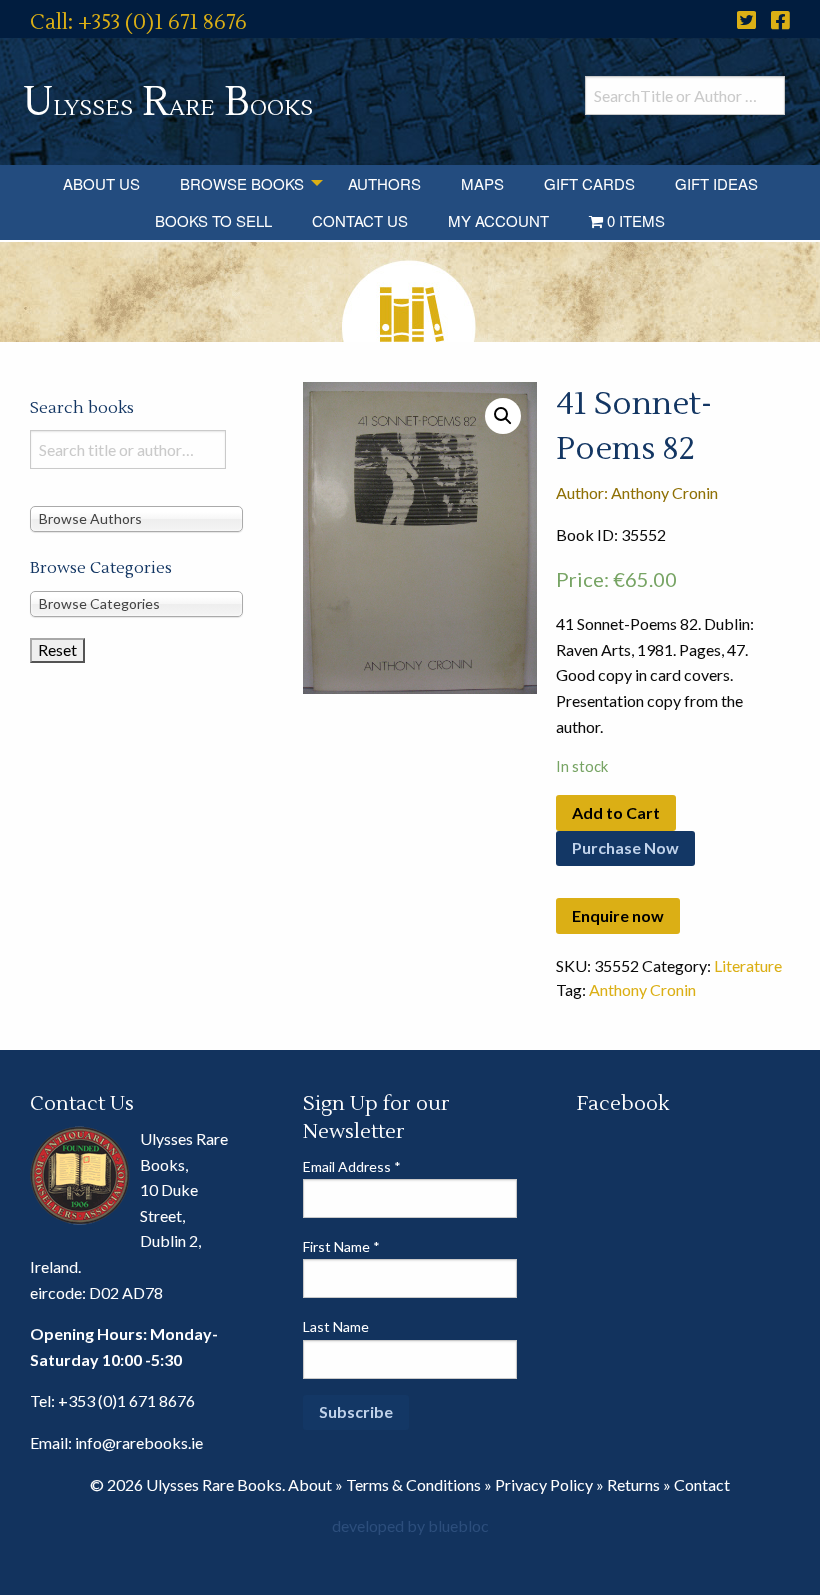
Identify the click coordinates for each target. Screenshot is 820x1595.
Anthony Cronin (642, 989)
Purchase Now (625, 847)
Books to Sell (213, 220)
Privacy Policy (544, 1484)
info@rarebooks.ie (139, 1442)
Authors (384, 183)
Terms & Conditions (413, 1484)
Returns (633, 1484)
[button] (503, 416)
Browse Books (242, 183)
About (310, 1484)
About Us (101, 183)
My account (498, 220)
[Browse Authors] (136, 518)
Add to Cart (616, 812)
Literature (748, 965)
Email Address (352, 1166)
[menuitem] (101, 183)
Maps (482, 183)
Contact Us (360, 220)
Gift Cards (589, 183)
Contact (702, 1484)
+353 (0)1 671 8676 (126, 1400)
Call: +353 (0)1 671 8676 (138, 22)
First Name (341, 1246)
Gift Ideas (716, 183)
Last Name (336, 1326)
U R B (168, 102)
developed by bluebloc (410, 1525)
